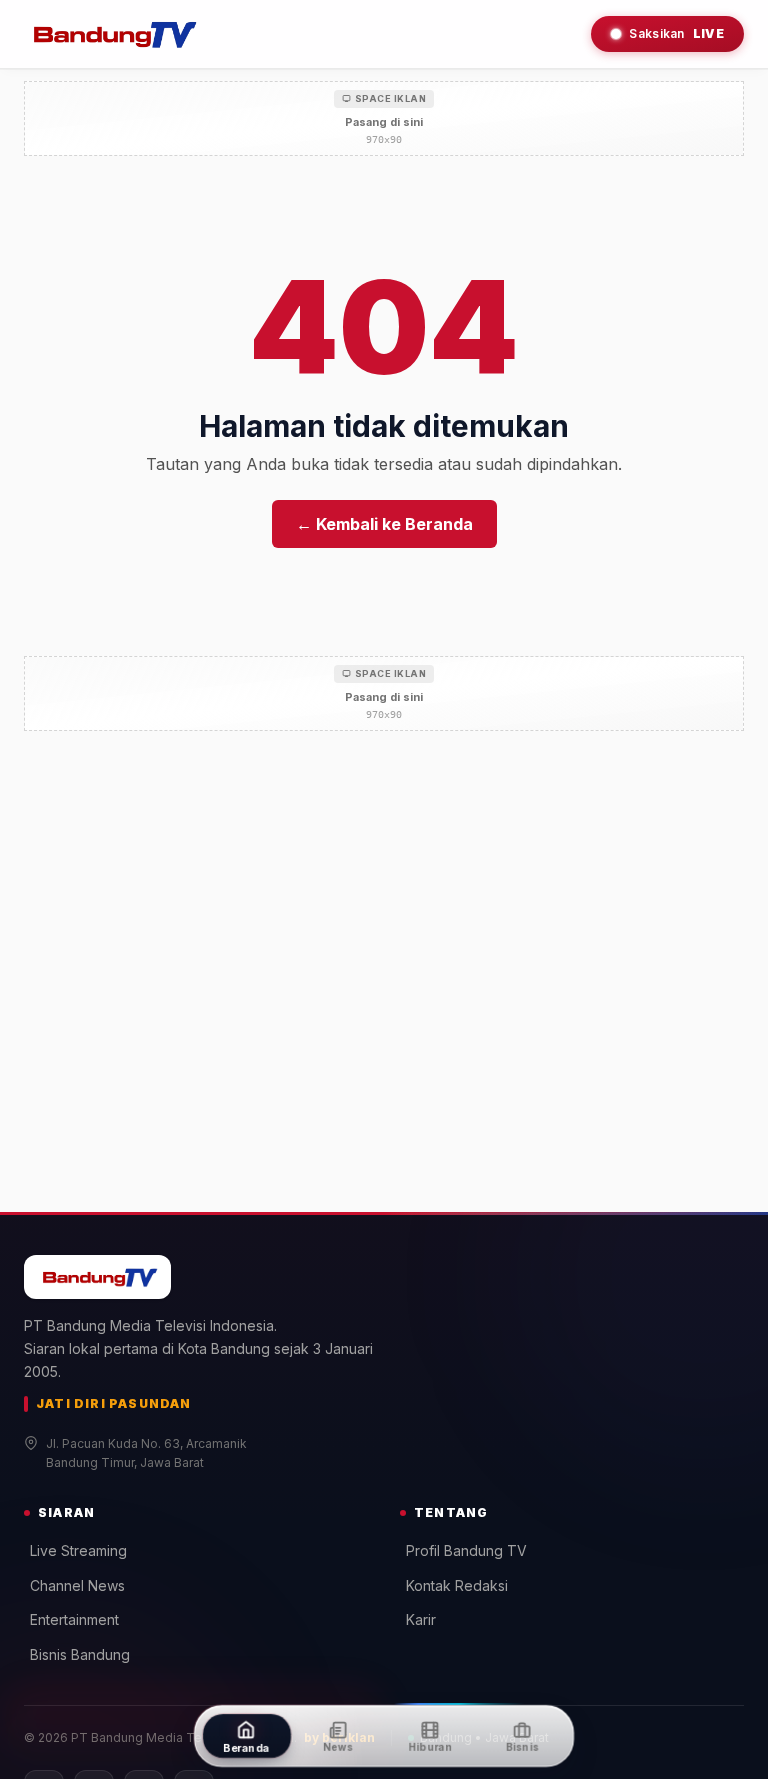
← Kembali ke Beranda (384, 524)
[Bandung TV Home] (111, 34)
